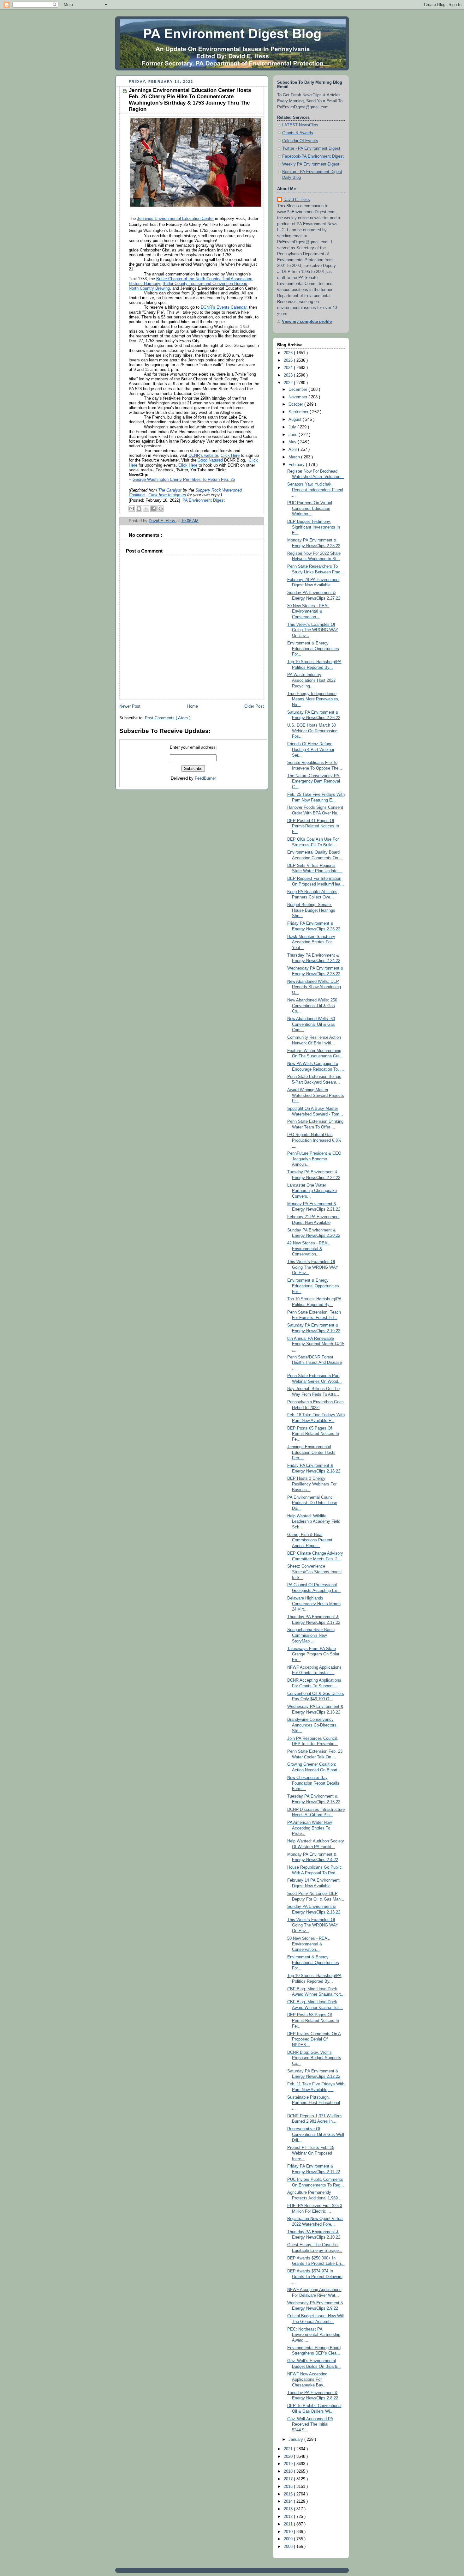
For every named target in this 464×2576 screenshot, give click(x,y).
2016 (289, 2487)
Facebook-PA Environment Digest (313, 156)
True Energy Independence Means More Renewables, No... (313, 699)
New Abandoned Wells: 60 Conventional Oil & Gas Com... (311, 1024)
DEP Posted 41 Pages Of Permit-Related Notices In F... (313, 826)
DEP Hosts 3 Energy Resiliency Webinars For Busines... (312, 1484)
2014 (289, 2501)
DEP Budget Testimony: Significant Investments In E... (314, 527)
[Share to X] (146, 509)
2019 (289, 2464)
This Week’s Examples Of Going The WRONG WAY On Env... (313, 630)
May (293, 442)
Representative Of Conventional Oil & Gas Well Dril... (316, 2135)
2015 (289, 2494)
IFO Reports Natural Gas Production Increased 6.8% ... (314, 1140)
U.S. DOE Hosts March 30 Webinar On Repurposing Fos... (312, 731)
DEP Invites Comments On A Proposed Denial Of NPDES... (314, 2039)
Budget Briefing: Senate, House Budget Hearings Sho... (311, 910)
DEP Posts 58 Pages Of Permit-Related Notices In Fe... (313, 2020)
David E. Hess (297, 200)
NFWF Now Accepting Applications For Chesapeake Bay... (307, 2380)
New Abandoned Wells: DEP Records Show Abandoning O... (314, 987)
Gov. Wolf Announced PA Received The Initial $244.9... (310, 2425)
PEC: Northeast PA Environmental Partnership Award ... (314, 2335)
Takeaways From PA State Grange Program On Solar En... (313, 1654)
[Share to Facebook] (153, 509)
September (299, 412)
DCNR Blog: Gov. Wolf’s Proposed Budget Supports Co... (314, 2058)
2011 (289, 2524)
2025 (289, 360)
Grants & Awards (298, 133)
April (293, 450)
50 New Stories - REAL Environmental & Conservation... (308, 1944)
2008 (289, 2547)
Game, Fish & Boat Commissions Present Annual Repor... (310, 1540)
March (295, 457)
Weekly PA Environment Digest (311, 164)
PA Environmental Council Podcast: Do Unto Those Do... (312, 1503)
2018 (289, 2471)
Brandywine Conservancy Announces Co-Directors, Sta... (312, 1725)
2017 (289, 2479)
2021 (289, 2449)
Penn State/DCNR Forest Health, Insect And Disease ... (315, 1363)
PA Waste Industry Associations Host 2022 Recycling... (311, 680)
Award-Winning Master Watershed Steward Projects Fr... (316, 1095)
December (298, 390)
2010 (289, 2532)
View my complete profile (307, 322)
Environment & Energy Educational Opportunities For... (313, 649)
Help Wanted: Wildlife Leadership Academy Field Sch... (314, 1522)
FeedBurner (205, 778)
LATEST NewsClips (300, 125)
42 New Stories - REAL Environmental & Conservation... (308, 1249)
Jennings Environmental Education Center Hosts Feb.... (311, 1452)
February (297, 465)
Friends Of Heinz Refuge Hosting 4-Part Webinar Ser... (311, 750)
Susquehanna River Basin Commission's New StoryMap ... (311, 1635)
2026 (289, 353)
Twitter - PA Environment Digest (311, 148)
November (298, 397)
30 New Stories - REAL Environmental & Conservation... (308, 611)
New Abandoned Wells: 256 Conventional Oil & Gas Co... (312, 1006)
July (293, 427)
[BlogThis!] (139, 509)
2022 (289, 383)
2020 (289, 2457)
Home (193, 706)
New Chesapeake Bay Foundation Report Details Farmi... (313, 1783)
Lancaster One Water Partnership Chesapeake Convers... (312, 1191)
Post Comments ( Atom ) (168, 718)
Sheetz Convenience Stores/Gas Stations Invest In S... (315, 1572)
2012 (289, 2517)
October (296, 404)
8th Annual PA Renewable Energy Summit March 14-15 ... (316, 1344)
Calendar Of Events (300, 141)
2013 (289, 2509)
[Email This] (132, 509)
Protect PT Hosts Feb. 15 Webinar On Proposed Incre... (311, 2153)
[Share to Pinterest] (161, 509)
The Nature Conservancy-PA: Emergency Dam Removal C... (314, 781)
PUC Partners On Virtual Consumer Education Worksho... (310, 508)
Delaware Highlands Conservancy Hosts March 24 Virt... (314, 1604)
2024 (289, 368)
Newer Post (130, 706)
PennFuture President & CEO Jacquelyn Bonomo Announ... (314, 1159)
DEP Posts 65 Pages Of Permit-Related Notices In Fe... (313, 1434)
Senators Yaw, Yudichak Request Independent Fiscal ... (315, 490)
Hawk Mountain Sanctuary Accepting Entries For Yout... (311, 942)
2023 (289, 375)
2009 (289, 2539)
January (296, 2440)
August (296, 420)
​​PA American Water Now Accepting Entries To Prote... (309, 1828)
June (294, 435)
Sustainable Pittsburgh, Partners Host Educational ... (314, 2103)
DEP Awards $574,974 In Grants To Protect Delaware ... (315, 2277)
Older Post (254, 706)
